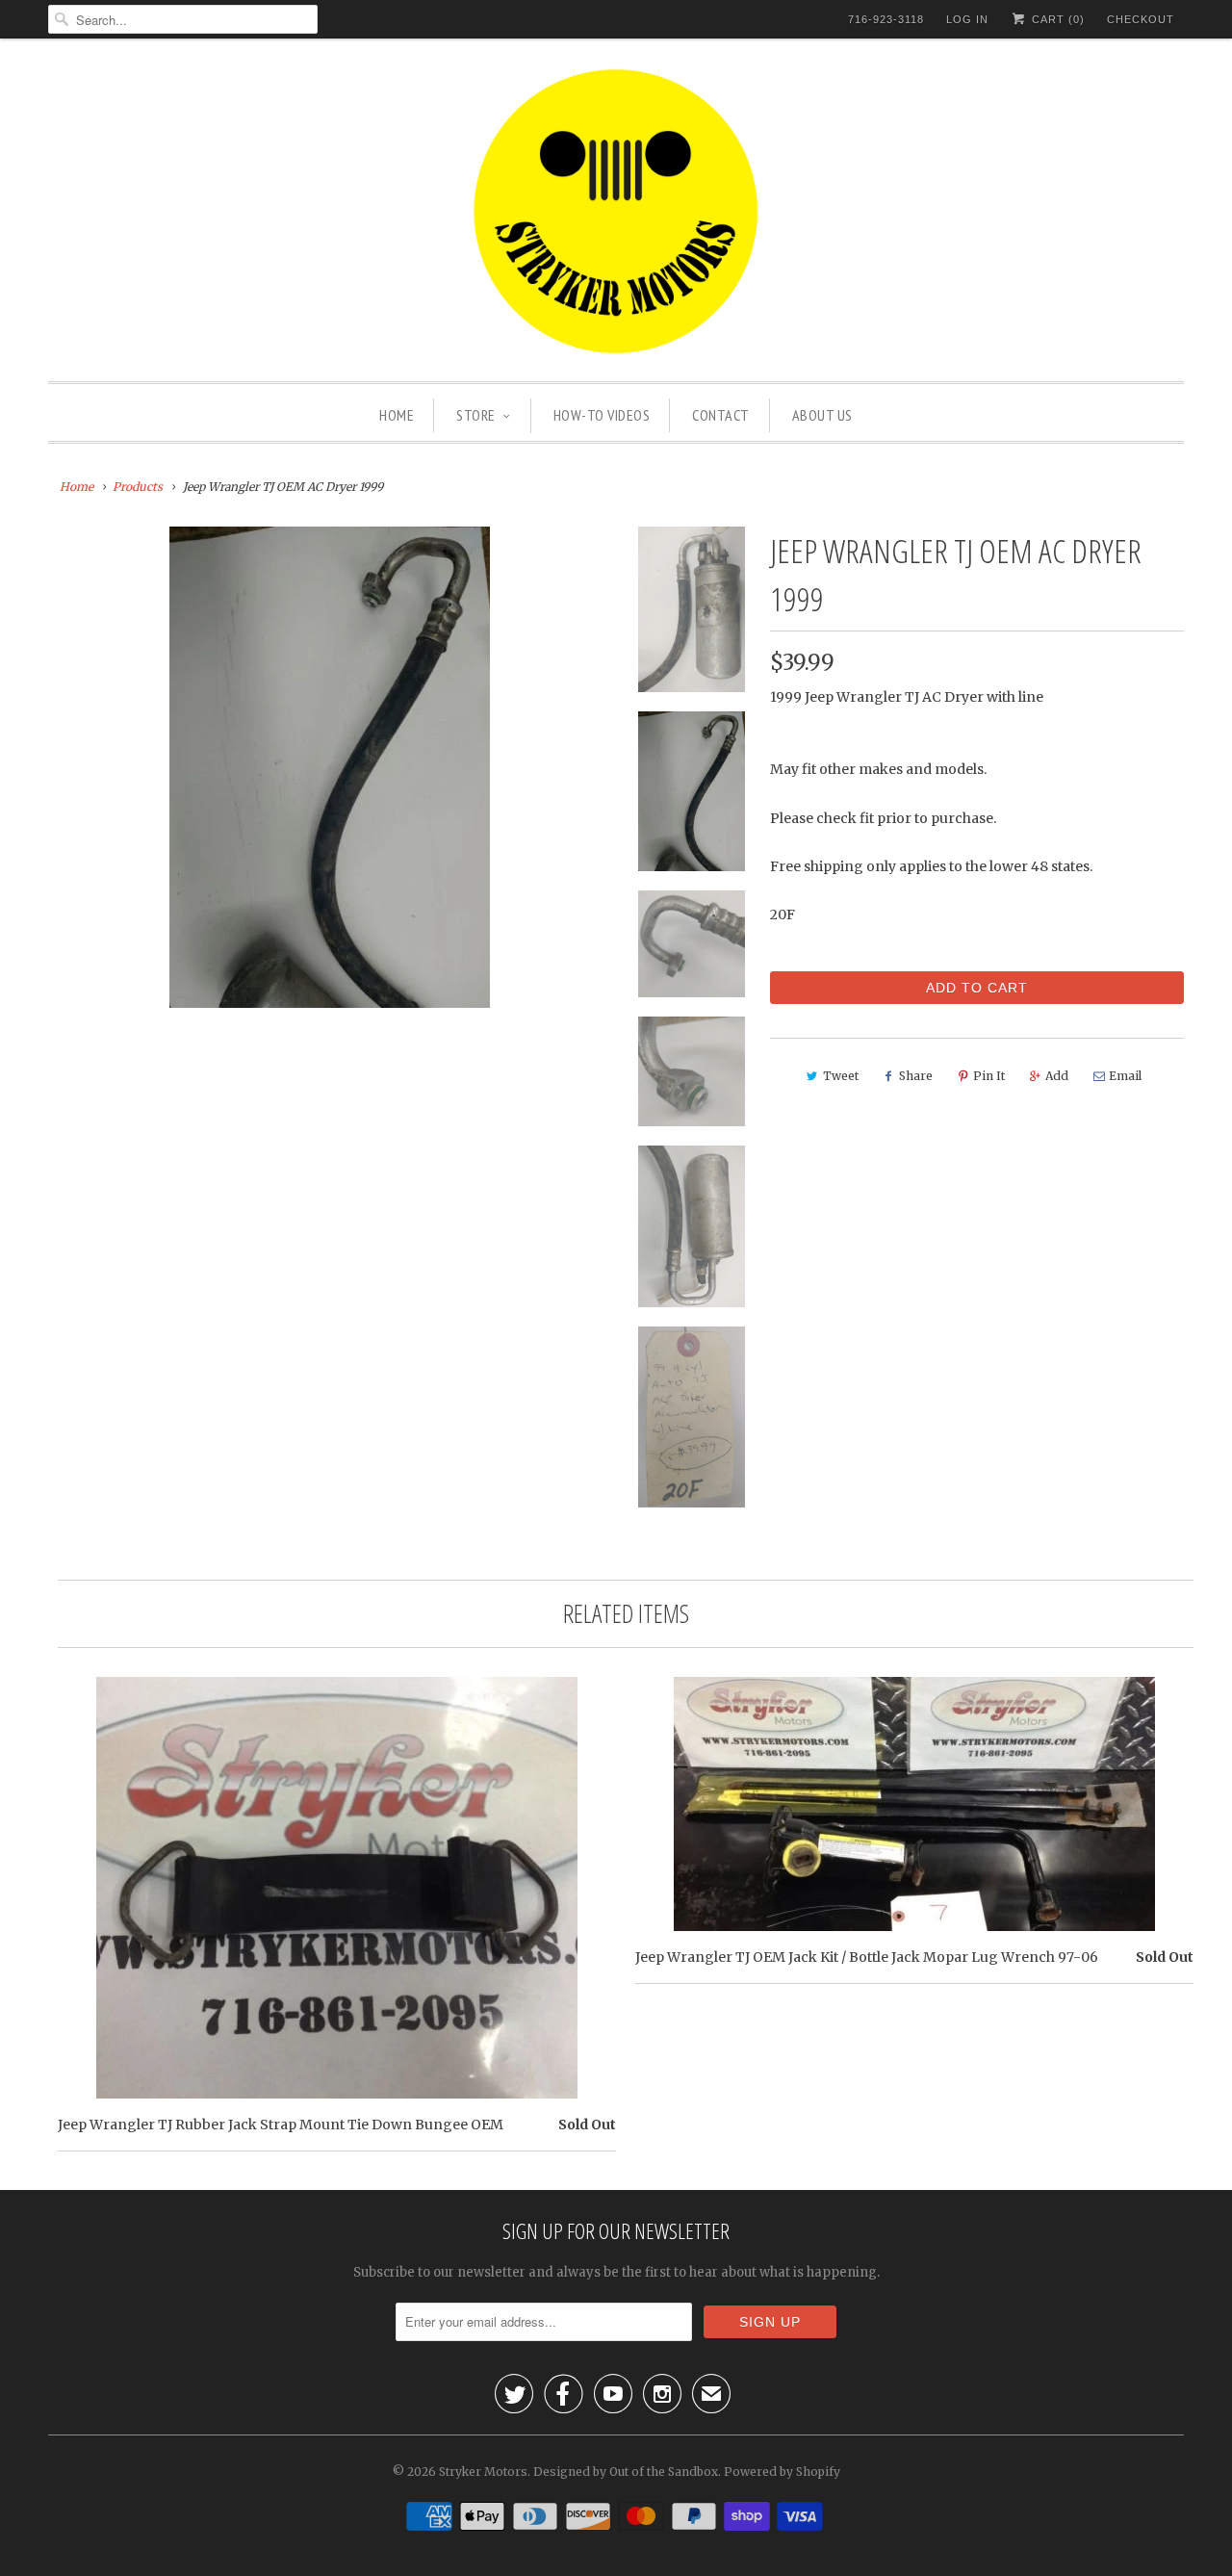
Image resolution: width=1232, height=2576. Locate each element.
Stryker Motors (483, 2472)
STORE (476, 415)
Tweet (841, 1076)
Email (1125, 1076)
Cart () (1056, 19)
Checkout (1141, 19)
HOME (397, 415)
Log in (967, 19)
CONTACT (721, 415)
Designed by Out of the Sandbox (626, 2472)
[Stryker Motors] (616, 215)
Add (1057, 1076)
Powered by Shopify (782, 2472)
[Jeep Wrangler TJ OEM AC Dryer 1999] (329, 767)
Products (138, 487)
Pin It (989, 1076)
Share (916, 1076)
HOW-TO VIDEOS (602, 415)
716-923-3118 (886, 19)
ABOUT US (822, 415)
